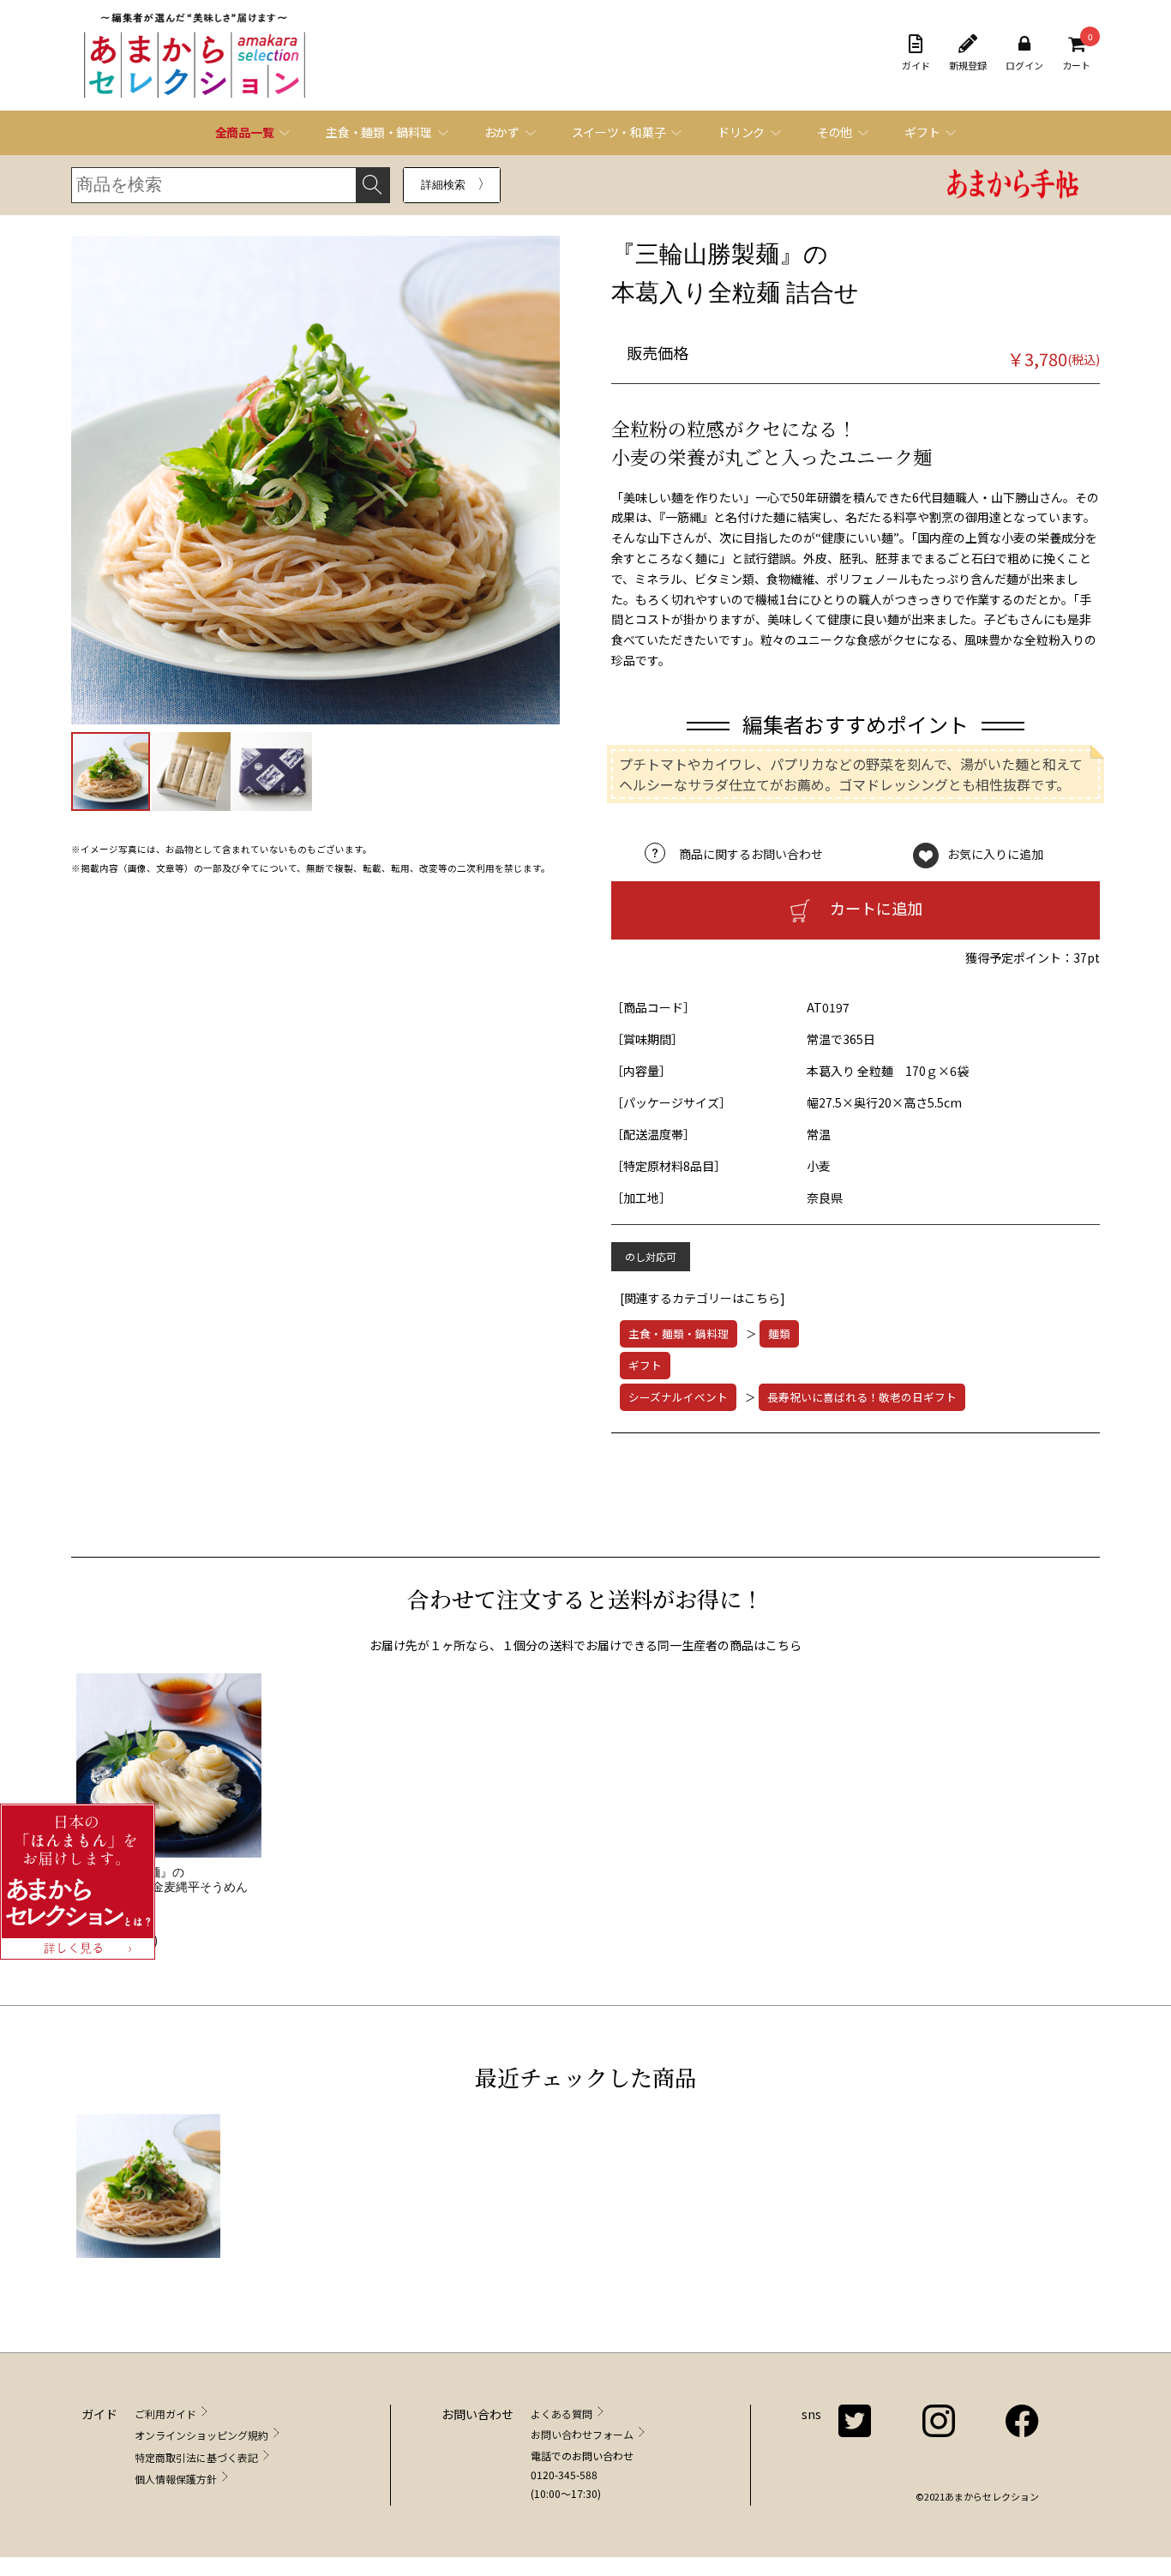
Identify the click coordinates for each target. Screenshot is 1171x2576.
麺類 (779, 1333)
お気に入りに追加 (995, 854)
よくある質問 (561, 2414)
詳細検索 (443, 185)
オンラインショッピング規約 (201, 2435)
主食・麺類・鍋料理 (679, 1333)
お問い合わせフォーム (582, 2434)
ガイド (916, 65)
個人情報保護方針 (176, 2479)
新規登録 (968, 65)
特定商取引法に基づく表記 (196, 2457)
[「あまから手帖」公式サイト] (1013, 186)
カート (1076, 53)
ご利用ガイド (165, 2414)
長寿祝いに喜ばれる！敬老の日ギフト (862, 1397)
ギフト (645, 1365)
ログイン (1024, 65)
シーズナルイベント (678, 1397)
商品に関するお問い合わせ (751, 854)
